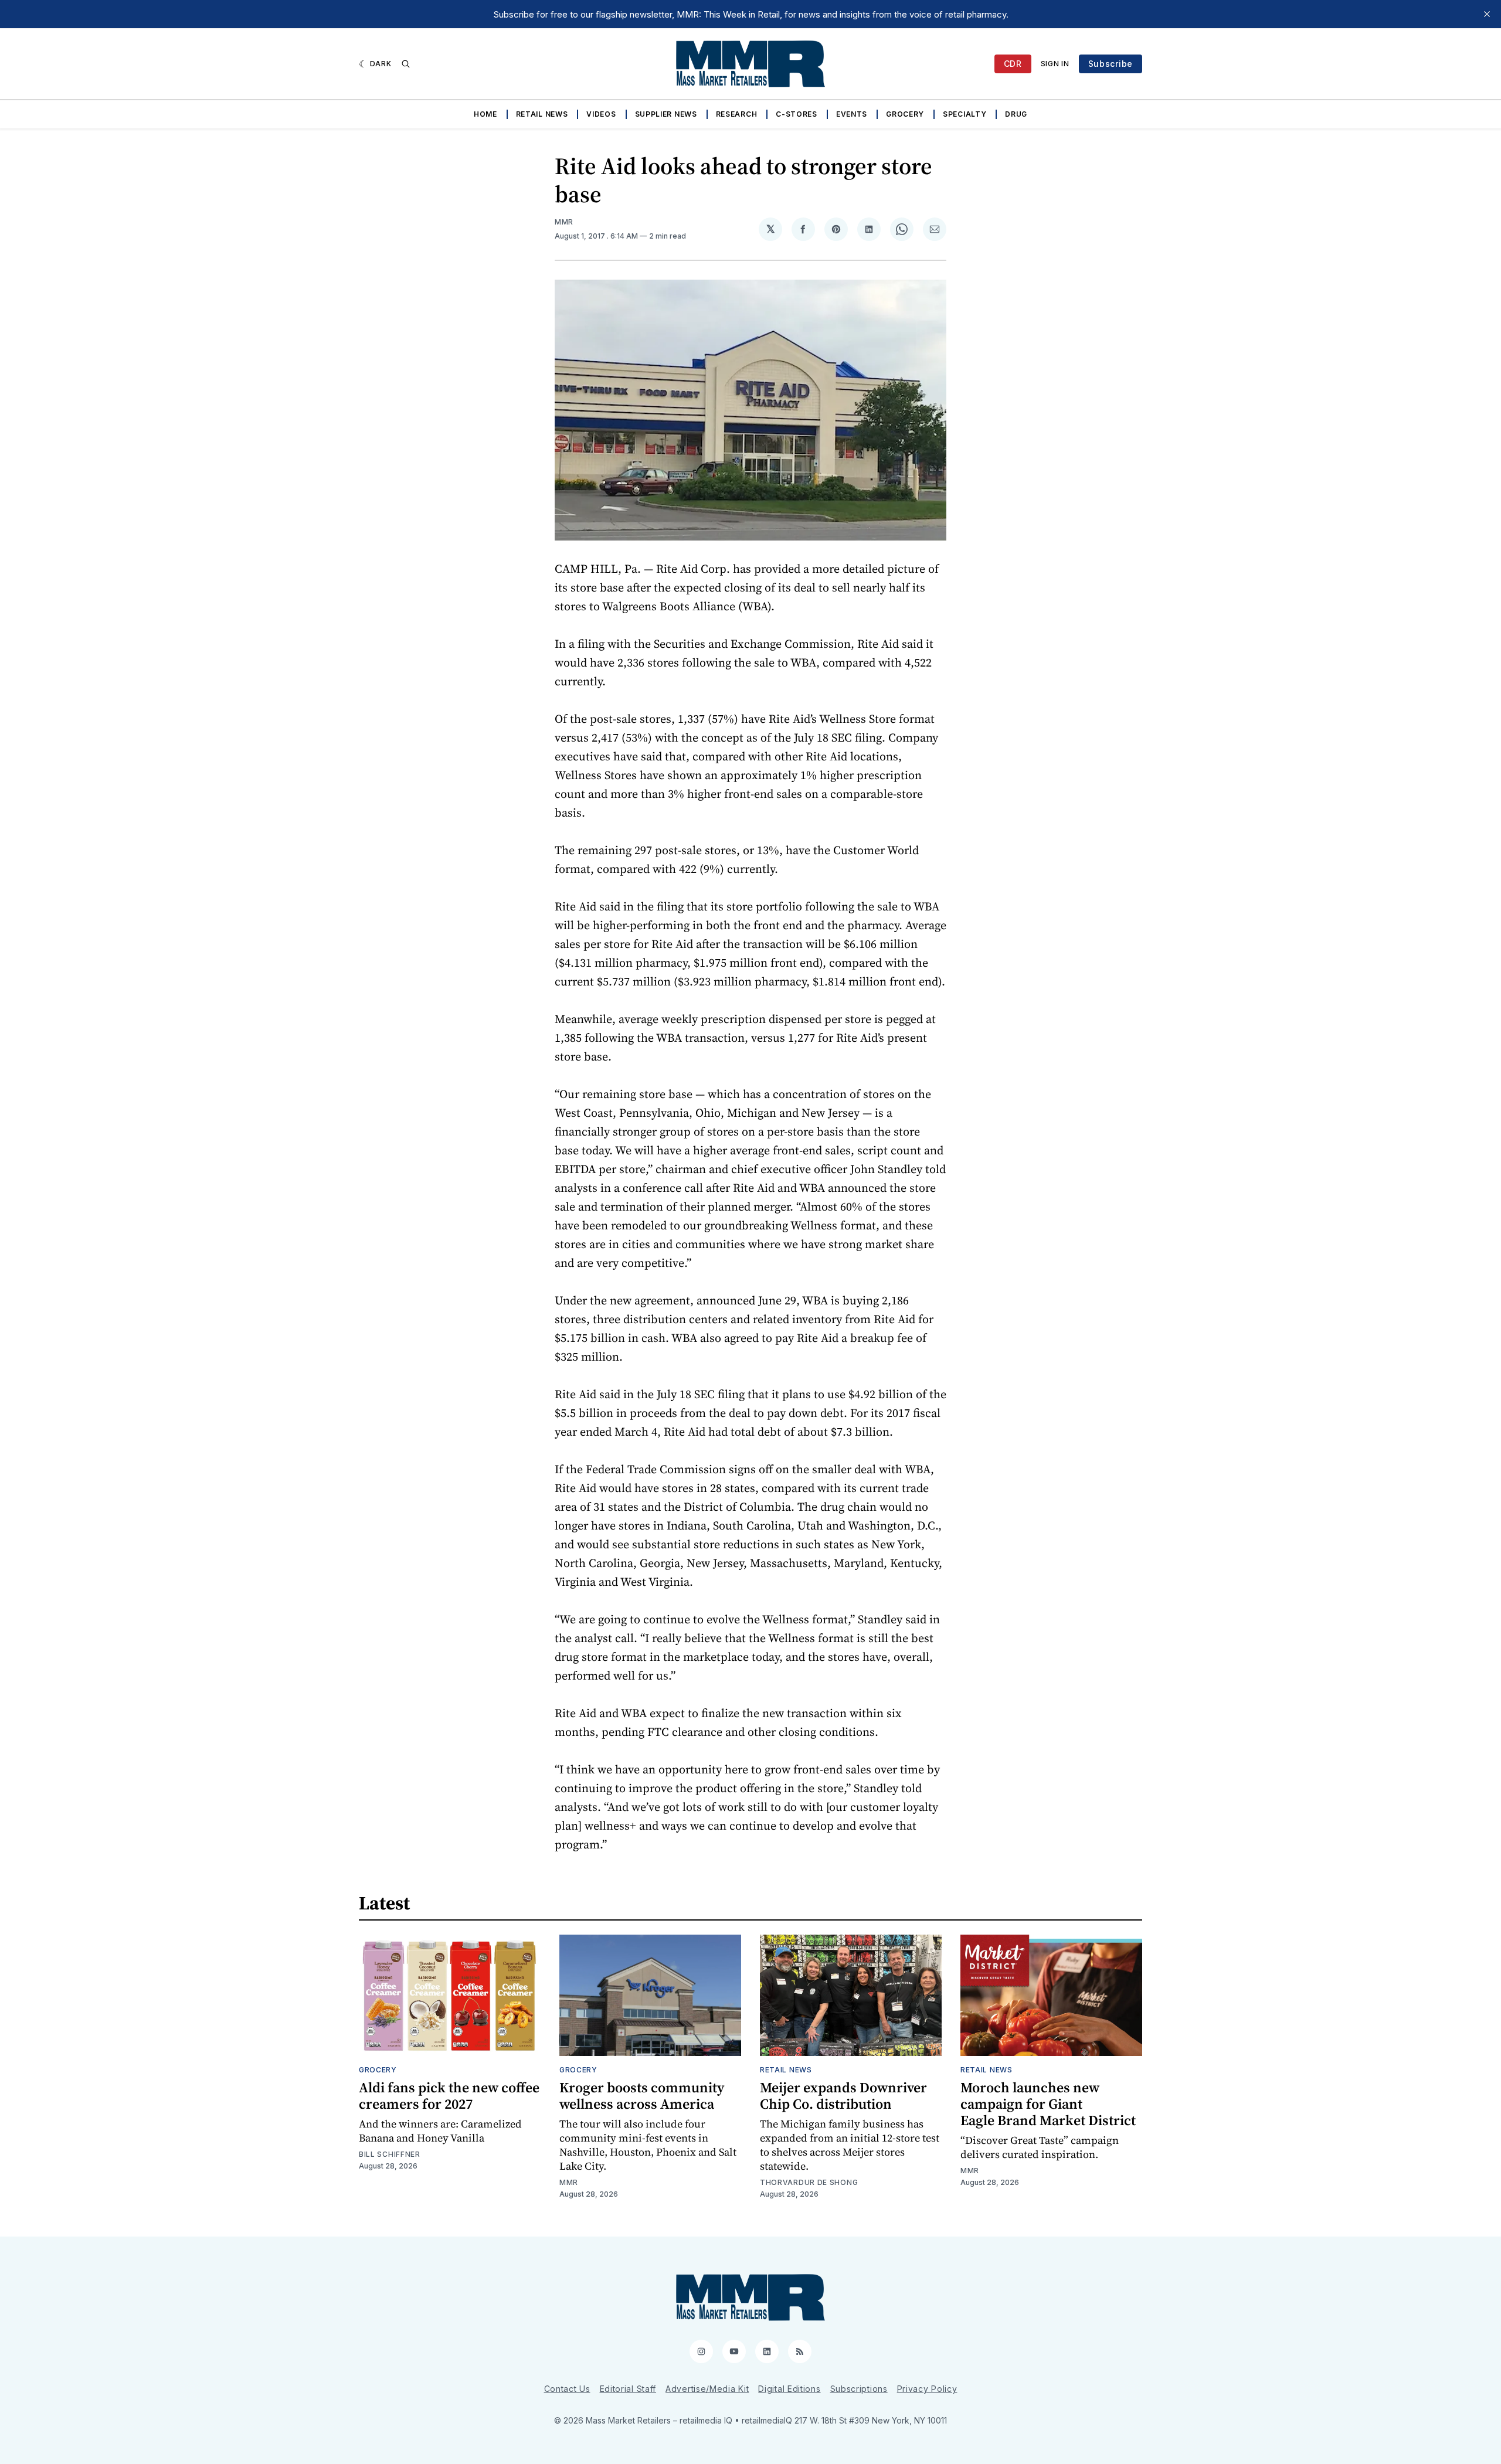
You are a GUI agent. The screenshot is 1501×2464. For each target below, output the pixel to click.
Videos (601, 114)
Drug (1016, 114)
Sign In (1055, 64)
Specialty (965, 114)
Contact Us (567, 2389)
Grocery (905, 114)
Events (852, 114)
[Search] (406, 64)
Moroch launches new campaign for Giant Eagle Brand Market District (1048, 2104)
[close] (1487, 14)
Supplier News (666, 114)
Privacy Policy (927, 2389)
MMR (564, 222)
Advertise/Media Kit (707, 2389)
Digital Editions (789, 2389)
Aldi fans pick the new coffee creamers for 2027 (449, 2096)
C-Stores (797, 114)
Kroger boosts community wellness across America (642, 2096)
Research (737, 114)
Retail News (542, 114)
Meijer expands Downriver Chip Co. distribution (843, 2096)
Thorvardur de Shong (809, 2182)
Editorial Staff (628, 2389)
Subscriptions (859, 2389)
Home (485, 114)
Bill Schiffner (390, 2154)
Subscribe (1111, 64)
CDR (1013, 64)
